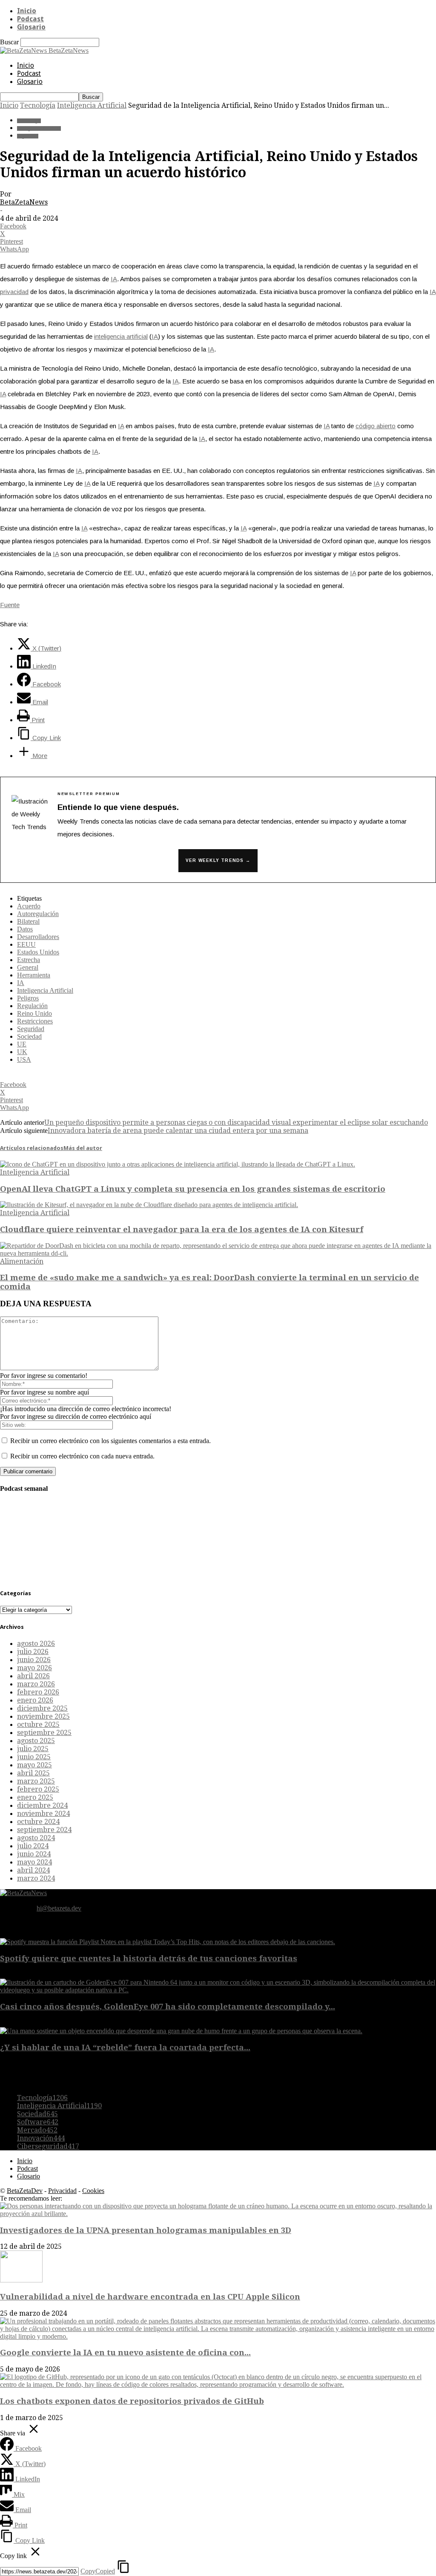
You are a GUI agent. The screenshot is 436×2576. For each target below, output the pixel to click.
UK (22, 1052)
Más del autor (83, 1148)
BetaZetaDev (25, 2191)
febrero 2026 (38, 1692)
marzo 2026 (36, 1684)
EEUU (26, 944)
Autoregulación (38, 914)
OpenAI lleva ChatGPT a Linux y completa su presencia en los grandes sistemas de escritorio (193, 1189)
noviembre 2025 (43, 1716)
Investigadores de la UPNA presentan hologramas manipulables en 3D (146, 2230)
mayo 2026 (34, 1668)
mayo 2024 (34, 1862)
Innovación (41, 2138)
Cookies (93, 2191)
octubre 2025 (38, 1725)
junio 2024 (34, 1854)
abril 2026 (33, 1676)
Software (38, 2122)
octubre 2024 (38, 1822)
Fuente (10, 605)
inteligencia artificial (121, 336)
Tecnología (38, 105)
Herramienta (34, 975)
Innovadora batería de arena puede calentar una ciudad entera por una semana (178, 1131)
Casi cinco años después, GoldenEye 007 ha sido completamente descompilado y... (168, 2007)
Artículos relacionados (32, 1148)
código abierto (376, 426)
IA (114, 279)
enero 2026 (35, 1700)
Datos (25, 929)
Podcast (30, 19)
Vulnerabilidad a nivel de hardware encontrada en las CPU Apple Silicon (150, 2297)
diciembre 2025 (42, 1708)
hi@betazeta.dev (59, 1908)
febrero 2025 (38, 1789)
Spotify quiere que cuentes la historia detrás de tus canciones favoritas (149, 1958)
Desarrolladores (38, 937)
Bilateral (28, 921)
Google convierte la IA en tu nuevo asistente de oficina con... (125, 2353)
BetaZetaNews (24, 202)
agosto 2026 (36, 1644)
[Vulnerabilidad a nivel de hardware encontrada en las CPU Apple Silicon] (21, 2280)
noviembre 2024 (43, 1814)
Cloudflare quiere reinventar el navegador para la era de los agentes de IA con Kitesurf (182, 1229)
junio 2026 (34, 1660)
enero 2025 (35, 1797)
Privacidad (62, 2191)
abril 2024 (33, 1870)
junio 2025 (34, 1757)
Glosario (31, 27)
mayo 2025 (34, 1765)
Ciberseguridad (48, 2146)
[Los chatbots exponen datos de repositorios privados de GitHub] (218, 2384)
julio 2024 (33, 1846)
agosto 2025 (36, 1741)
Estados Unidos (38, 952)
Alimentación (22, 1261)
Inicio (27, 11)
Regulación (32, 1006)
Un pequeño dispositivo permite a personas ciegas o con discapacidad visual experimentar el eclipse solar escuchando (236, 1122)
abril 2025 (33, 1773)
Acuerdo (29, 906)
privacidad (14, 292)
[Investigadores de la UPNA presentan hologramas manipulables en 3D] (218, 2214)
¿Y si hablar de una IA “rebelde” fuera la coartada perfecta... (125, 2047)
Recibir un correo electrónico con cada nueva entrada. (82, 1456)
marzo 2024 (36, 1878)
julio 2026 (33, 1652)
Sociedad (29, 1036)
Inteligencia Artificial (92, 105)
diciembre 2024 (42, 1805)
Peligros (28, 998)
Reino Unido (34, 1013)
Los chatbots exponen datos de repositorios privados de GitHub (132, 2401)
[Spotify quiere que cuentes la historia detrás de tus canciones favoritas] (168, 1942)
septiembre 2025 (44, 1733)
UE (22, 1044)
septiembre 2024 (44, 1830)
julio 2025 (33, 1749)
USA (24, 1059)
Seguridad (28, 136)
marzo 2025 (36, 1781)
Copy (98, 2571)
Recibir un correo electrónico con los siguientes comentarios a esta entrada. (110, 1441)
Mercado (37, 2130)
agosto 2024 (36, 1838)
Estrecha (29, 960)
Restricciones (35, 1021)
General (28, 967)
